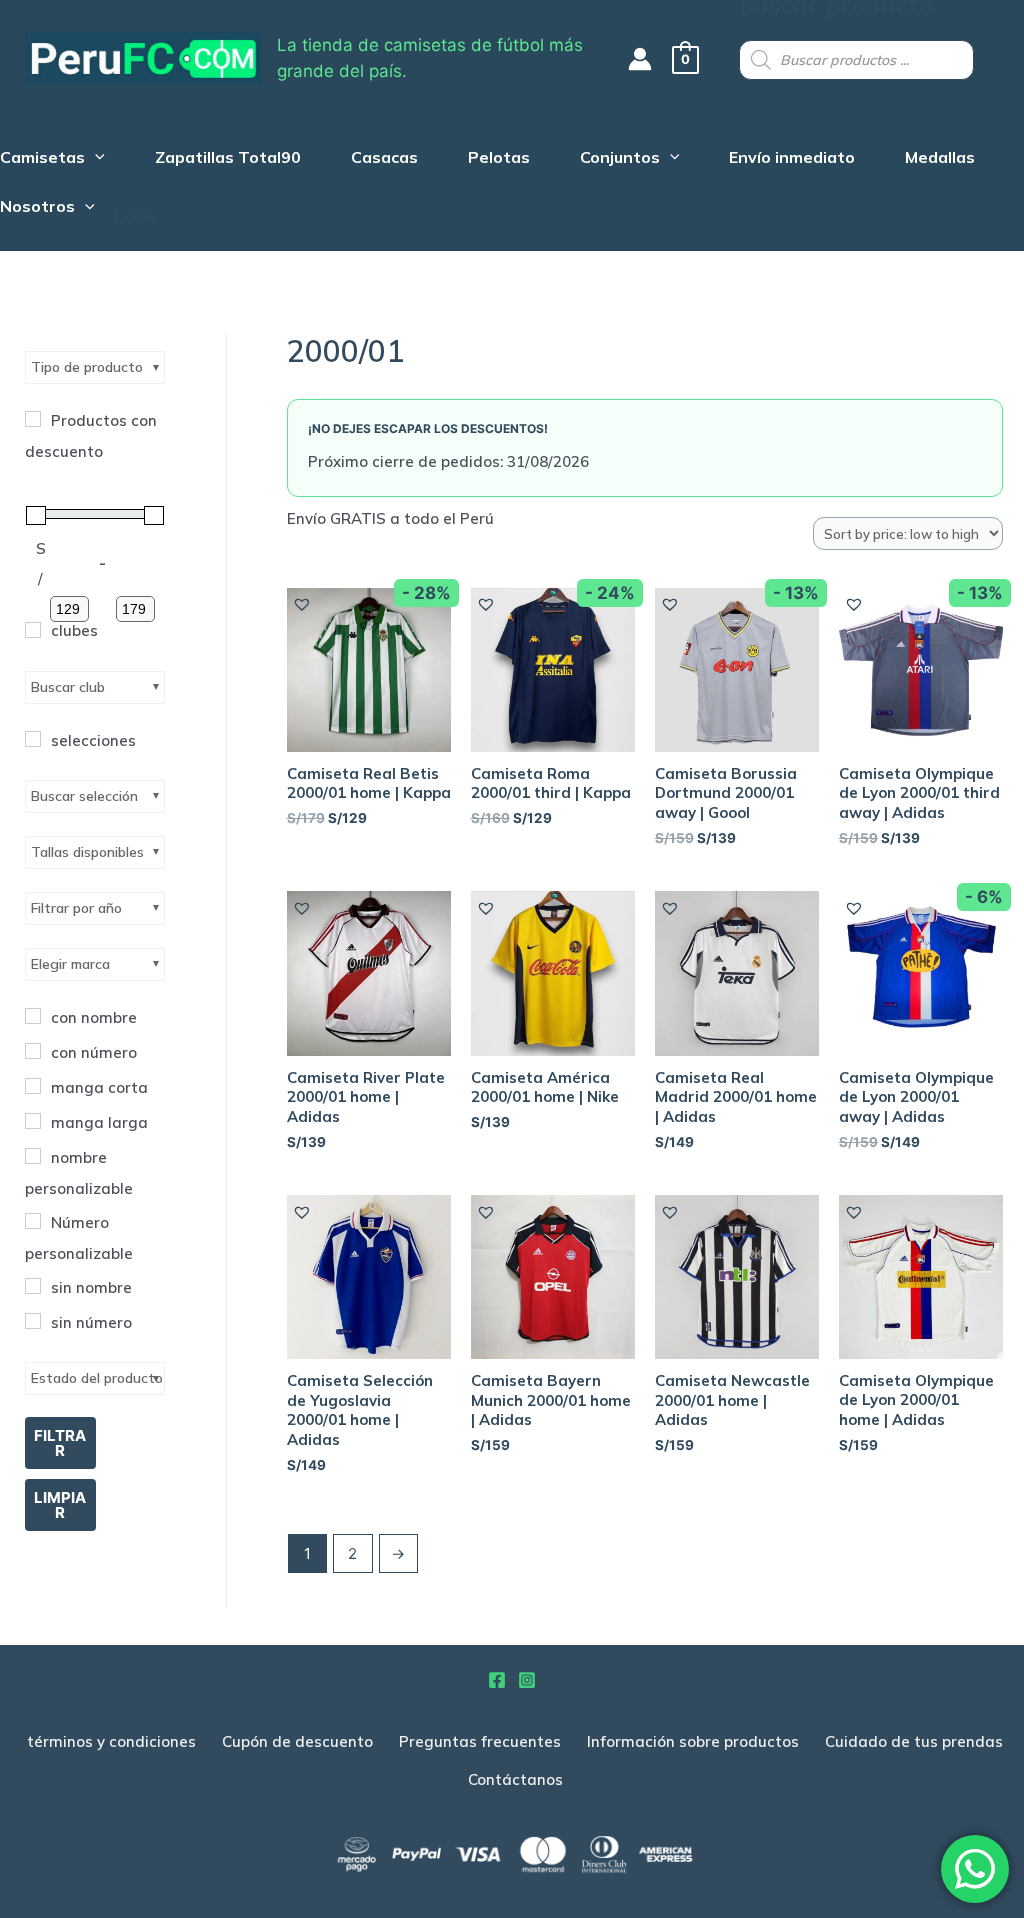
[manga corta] (33, 1086)
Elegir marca (70, 964)
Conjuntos (620, 159)
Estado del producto (97, 1378)
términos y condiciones (111, 1741)
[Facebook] (497, 1680)
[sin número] (33, 1321)
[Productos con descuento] (33, 419)
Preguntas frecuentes (480, 1741)
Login (135, 215)
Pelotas (499, 159)
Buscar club (68, 687)
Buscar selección (84, 796)
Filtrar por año (76, 908)
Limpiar (60, 1505)
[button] (302, 604)
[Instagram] (527, 1680)
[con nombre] (33, 1016)
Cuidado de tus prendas (914, 1741)
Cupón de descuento (297, 1741)
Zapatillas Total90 (228, 159)
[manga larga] (33, 1121)
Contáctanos (515, 1779)
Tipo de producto (87, 367)
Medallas (940, 159)
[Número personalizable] (33, 1221)
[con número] (33, 1051)
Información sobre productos (693, 1741)
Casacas (384, 159)
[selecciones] (33, 739)
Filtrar (60, 1443)
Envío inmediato (792, 159)
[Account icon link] (640, 59)
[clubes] (33, 630)
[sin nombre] (33, 1286)
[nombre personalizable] (33, 1156)
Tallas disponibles (87, 852)
